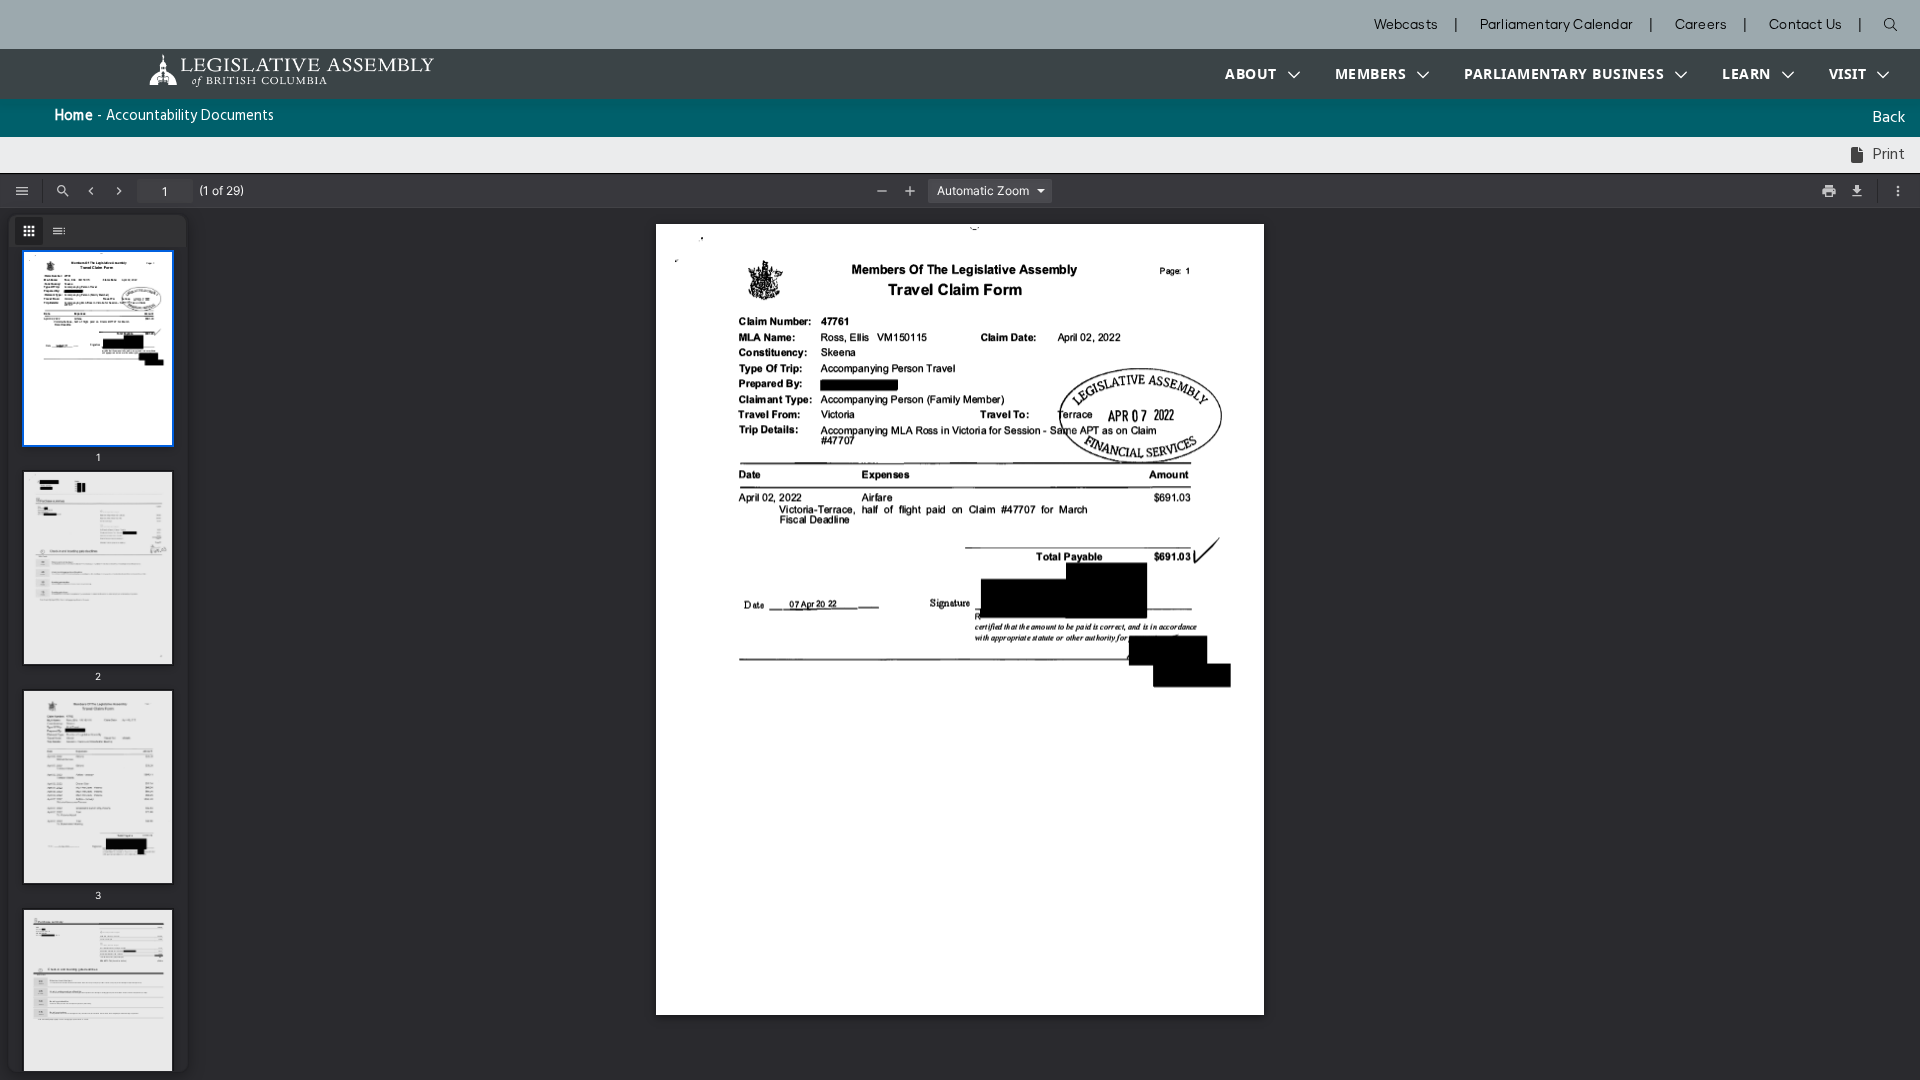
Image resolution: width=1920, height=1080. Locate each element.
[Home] (229, 70)
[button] (1258, 74)
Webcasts (1406, 25)
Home (74, 116)
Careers (1701, 25)
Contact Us (1805, 25)
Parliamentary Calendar (1556, 25)
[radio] (29, 231)
